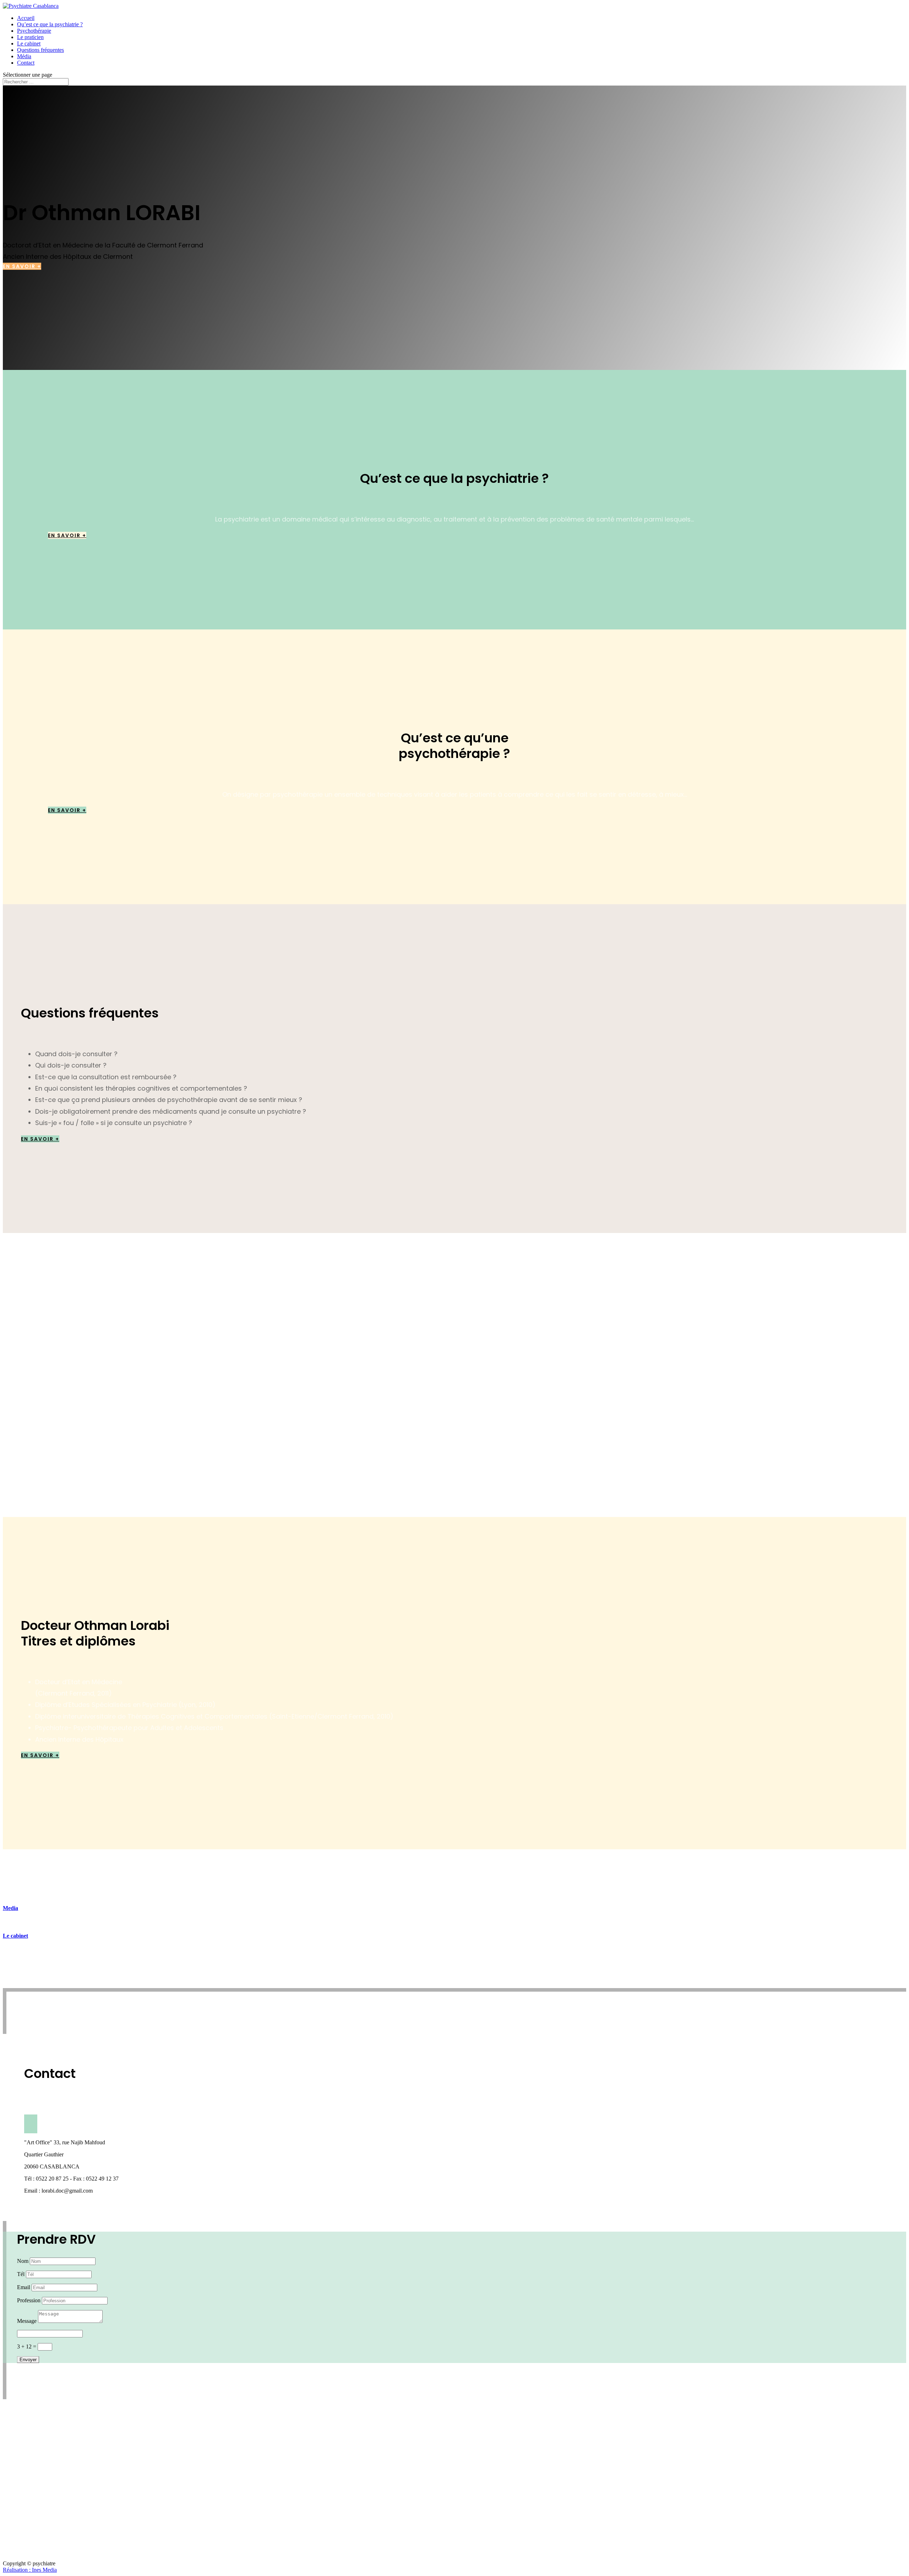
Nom (23, 2261)
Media (10, 1908)
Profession (29, 2300)
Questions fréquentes (40, 50)
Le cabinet (29, 43)
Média (24, 56)
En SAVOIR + (22, 266)
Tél (21, 2274)
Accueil (26, 18)
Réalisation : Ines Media (30, 2570)
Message (27, 2321)
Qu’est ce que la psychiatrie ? (50, 24)
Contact (26, 63)
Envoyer (28, 2360)
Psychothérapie (34, 31)
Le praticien (30, 37)
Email (24, 2287)
